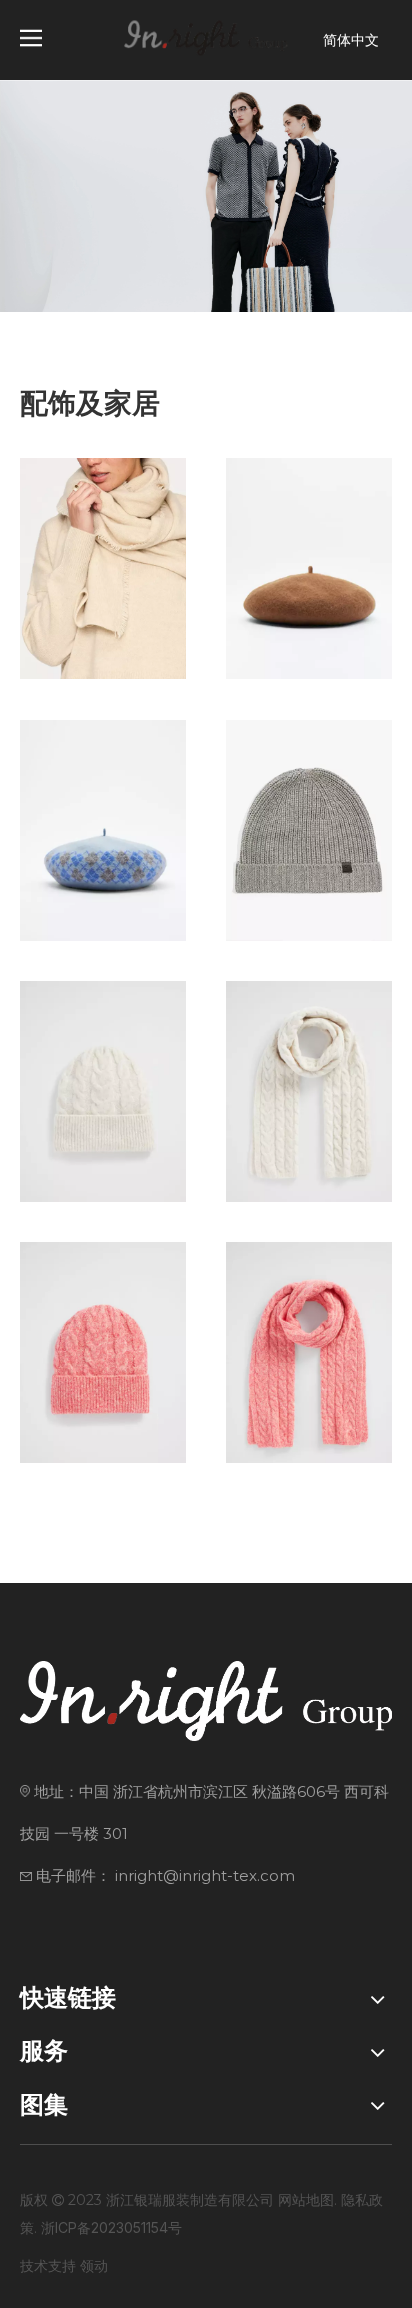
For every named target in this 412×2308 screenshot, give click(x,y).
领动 (94, 2265)
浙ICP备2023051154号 (111, 2227)
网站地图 (306, 2199)
